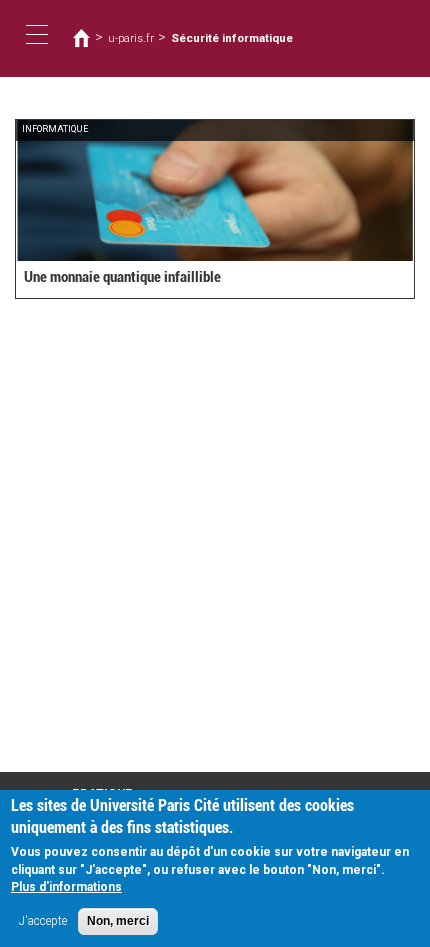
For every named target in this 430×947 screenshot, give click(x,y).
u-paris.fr (131, 38)
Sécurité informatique (232, 38)
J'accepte (43, 921)
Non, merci (118, 921)
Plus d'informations (66, 887)
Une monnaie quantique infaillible (122, 277)
